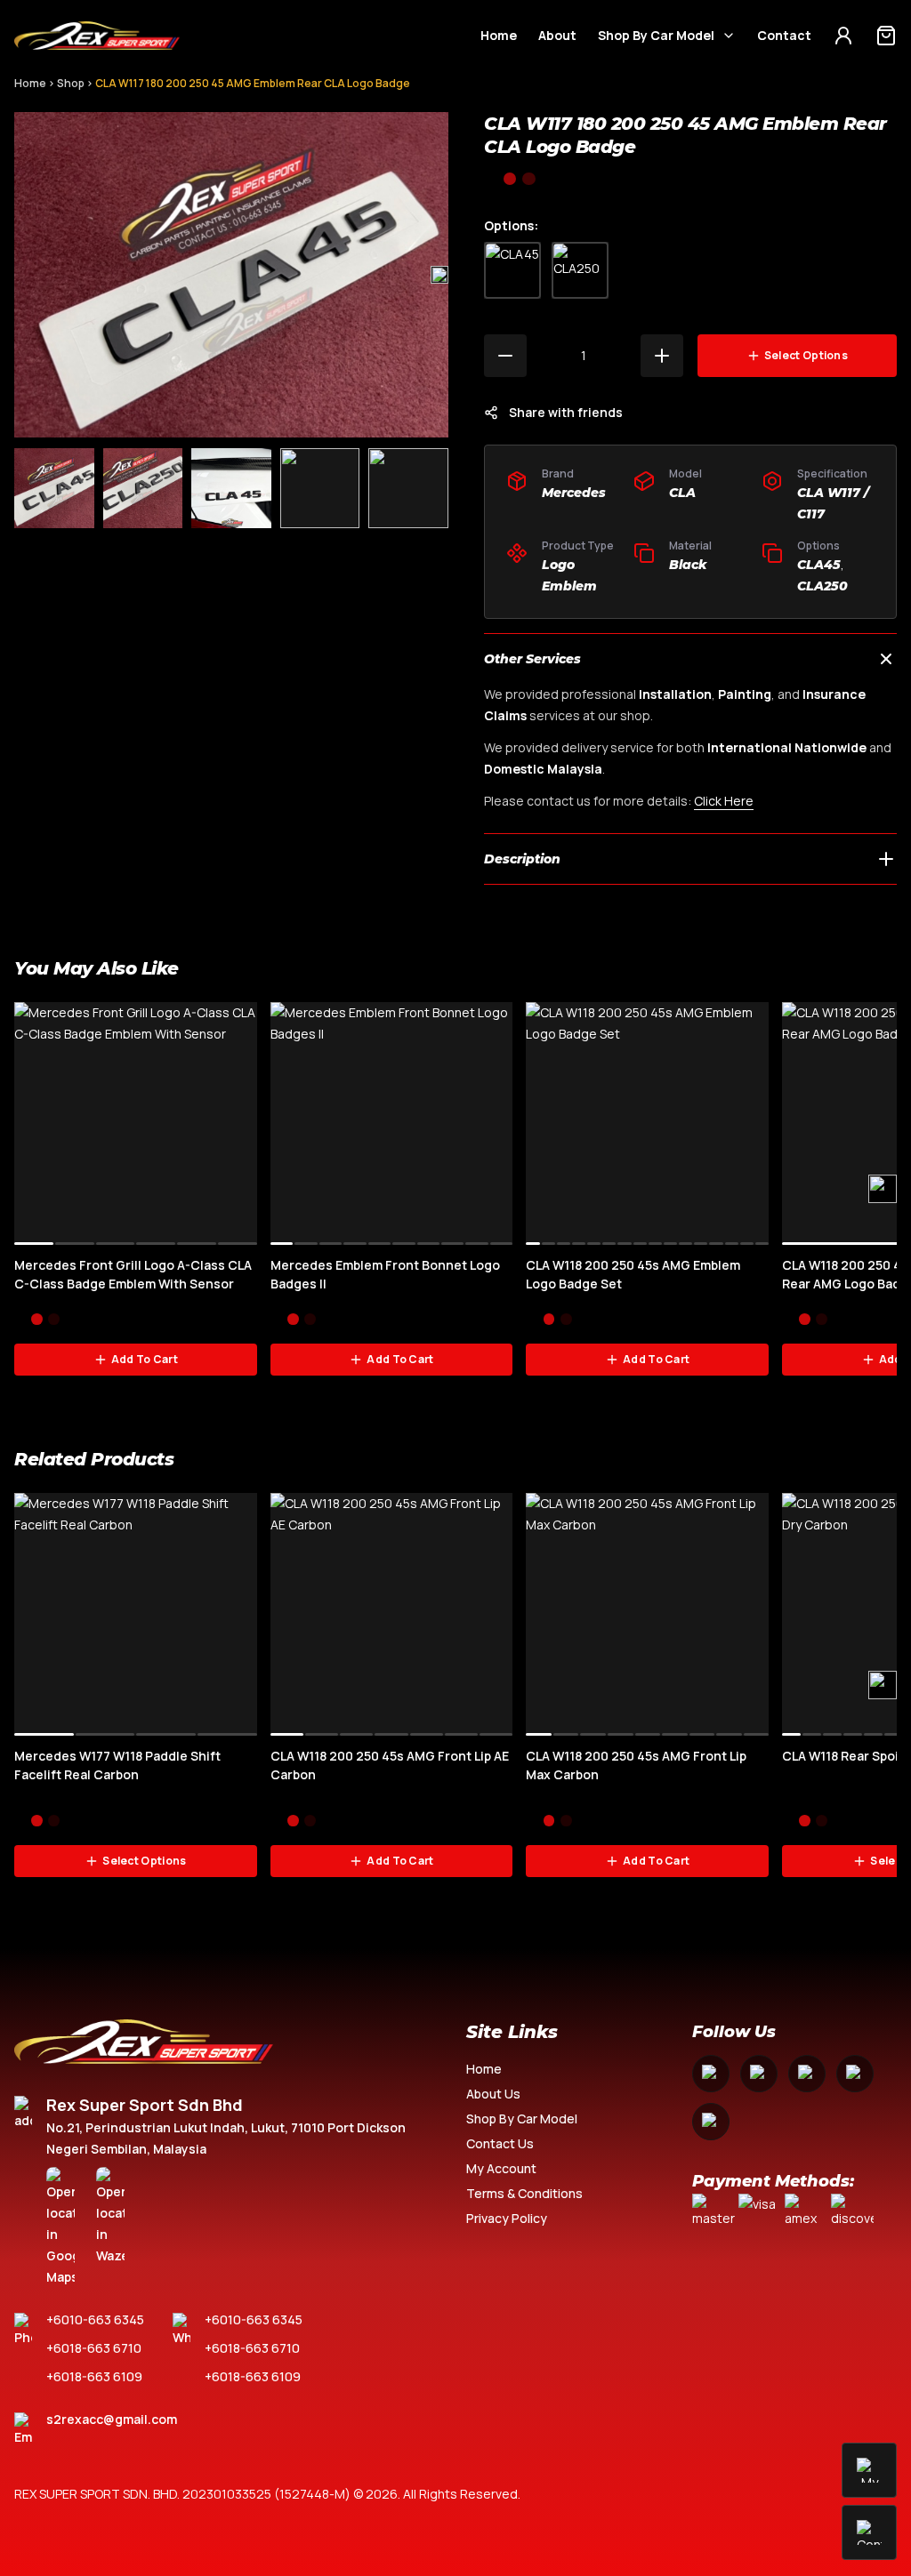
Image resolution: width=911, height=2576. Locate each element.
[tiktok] (711, 2122)
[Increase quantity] (662, 356)
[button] (439, 275)
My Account (501, 2168)
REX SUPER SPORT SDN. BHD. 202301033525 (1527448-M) (182, 2494)
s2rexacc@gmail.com (112, 2419)
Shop (71, 83)
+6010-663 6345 (95, 2319)
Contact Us (500, 2143)
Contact (784, 35)
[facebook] (711, 2074)
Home (499, 35)
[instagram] (759, 2074)
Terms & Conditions (524, 2193)
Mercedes (574, 493)
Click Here (724, 801)
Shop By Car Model (656, 35)
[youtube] (807, 2074)
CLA (682, 493)
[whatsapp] (855, 2074)
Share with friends (566, 412)
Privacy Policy (507, 2218)
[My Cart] (886, 36)
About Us (493, 2094)
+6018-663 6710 (94, 2348)
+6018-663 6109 (94, 2376)
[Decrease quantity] (505, 356)
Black (688, 565)
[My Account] (843, 36)
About (557, 35)
